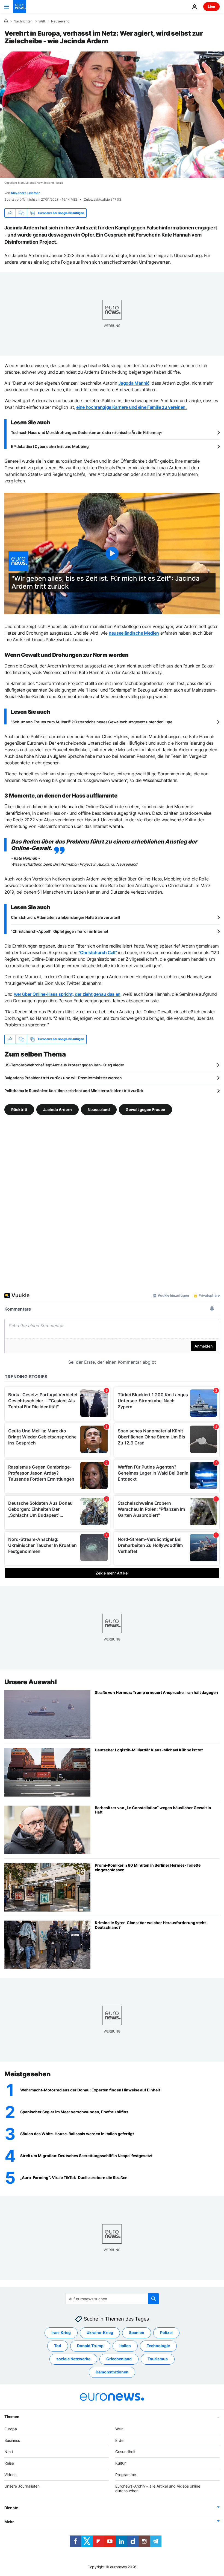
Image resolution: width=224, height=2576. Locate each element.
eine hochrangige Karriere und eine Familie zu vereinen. (131, 407)
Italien (125, 2346)
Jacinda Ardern (58, 1109)
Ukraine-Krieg (100, 2332)
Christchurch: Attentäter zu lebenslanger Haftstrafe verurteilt (66, 917)
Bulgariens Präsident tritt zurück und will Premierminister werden (63, 1078)
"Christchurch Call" (98, 952)
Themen (12, 2417)
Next (9, 2452)
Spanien (137, 2332)
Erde (119, 2440)
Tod (58, 2346)
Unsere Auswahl (30, 1682)
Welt (42, 21)
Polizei (166, 2332)
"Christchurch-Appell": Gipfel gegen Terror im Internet (60, 931)
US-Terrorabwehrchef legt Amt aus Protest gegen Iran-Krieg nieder (64, 1065)
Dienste (11, 2508)
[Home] (6, 21)
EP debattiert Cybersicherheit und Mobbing (50, 446)
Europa (11, 2429)
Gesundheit (125, 2452)
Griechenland (119, 2359)
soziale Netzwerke (73, 2359)
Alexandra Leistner (25, 193)
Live (211, 6)
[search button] (154, 2299)
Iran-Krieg (61, 2332)
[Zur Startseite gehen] (20, 7)
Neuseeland (60, 21)
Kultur (120, 2463)
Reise (9, 2463)
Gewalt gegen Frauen (145, 1109)
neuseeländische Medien (134, 633)
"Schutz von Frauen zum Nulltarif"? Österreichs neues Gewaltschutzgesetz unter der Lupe (92, 722)
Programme (126, 2475)
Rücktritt (19, 1109)
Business (12, 2440)
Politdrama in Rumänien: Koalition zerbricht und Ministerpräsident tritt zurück (74, 1091)
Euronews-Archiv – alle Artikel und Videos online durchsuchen (158, 2488)
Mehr (9, 2522)
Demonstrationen (112, 2372)
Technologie (158, 2346)
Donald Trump (90, 2346)
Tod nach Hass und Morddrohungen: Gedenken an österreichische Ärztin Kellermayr (87, 432)
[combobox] (112, 2299)
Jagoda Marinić (134, 383)
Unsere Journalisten (22, 2486)
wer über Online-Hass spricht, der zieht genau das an (67, 994)
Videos (10, 2475)
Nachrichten (23, 21)
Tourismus (158, 2359)
